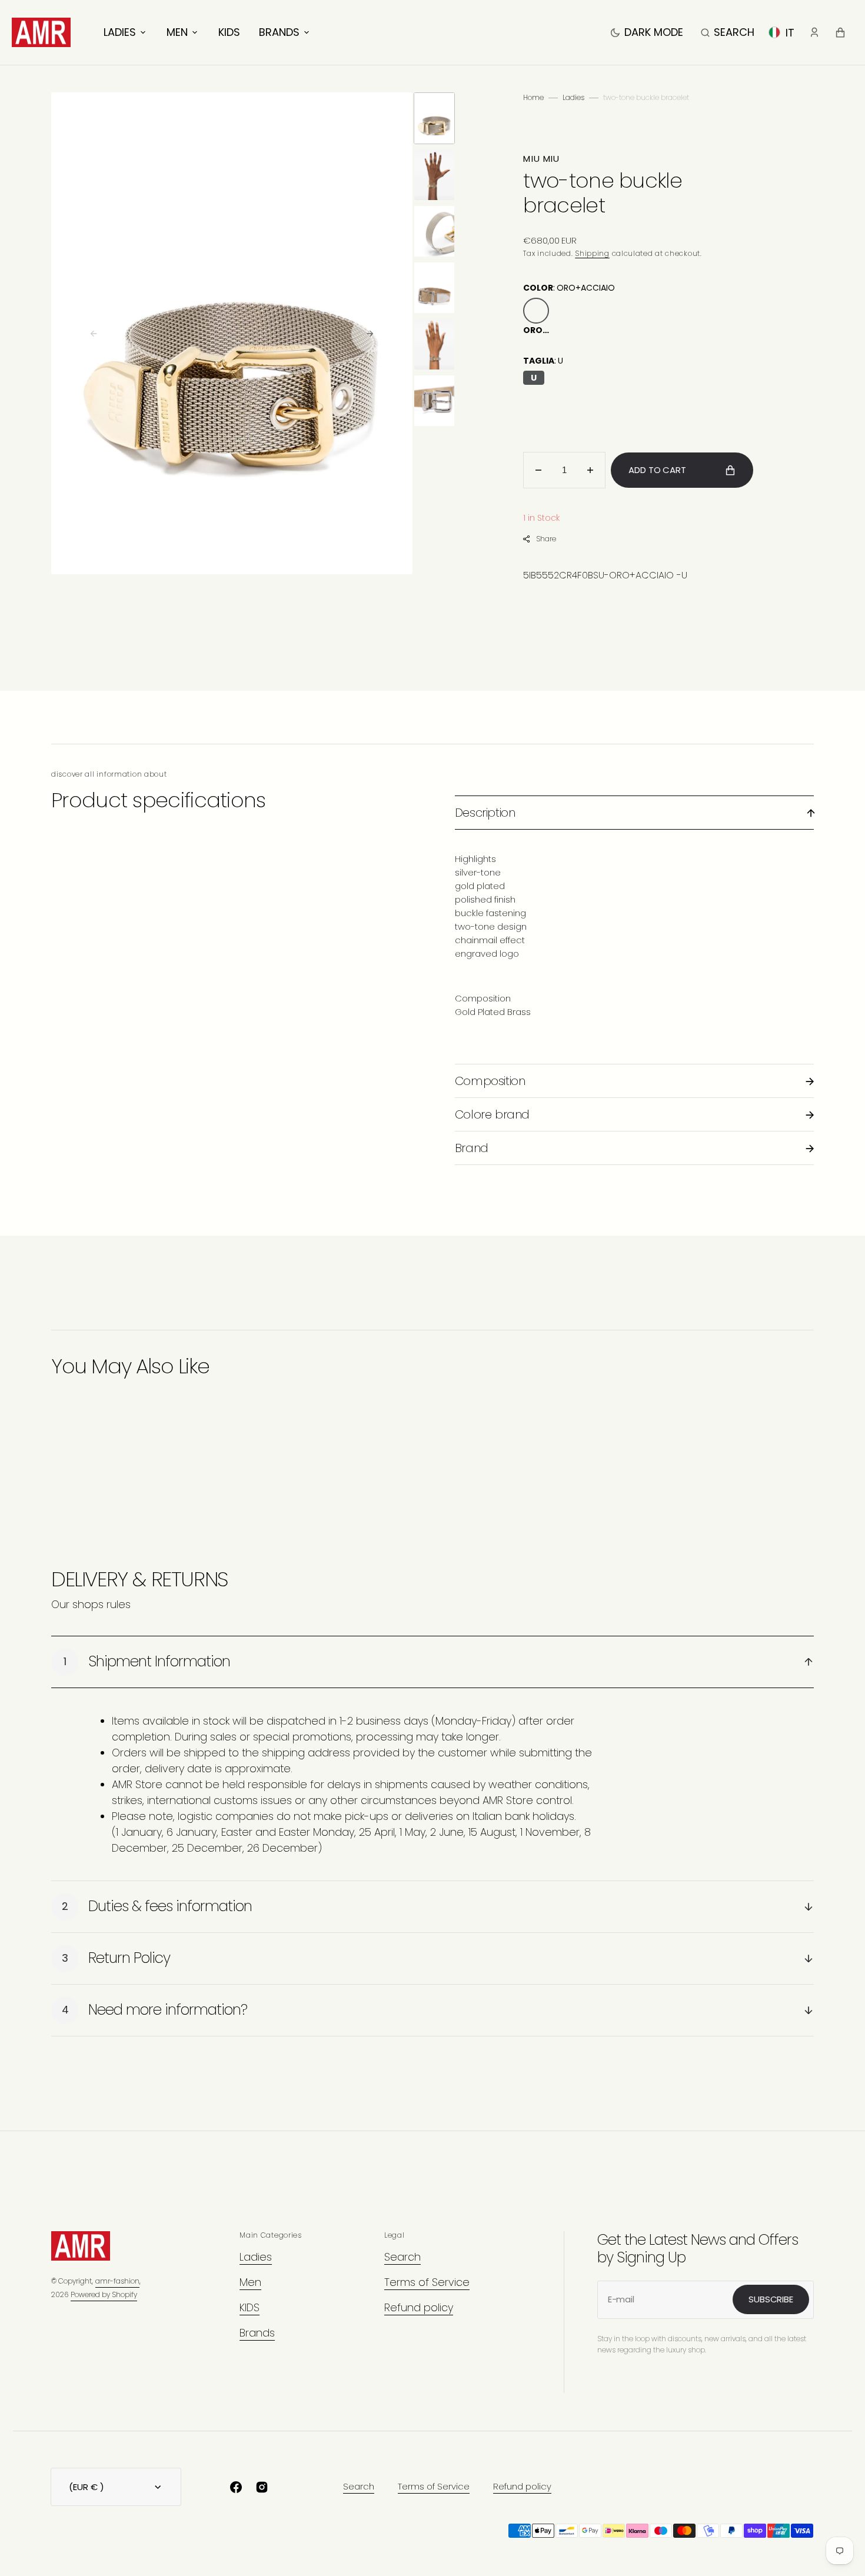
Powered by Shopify (104, 2294)
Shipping (592, 253)
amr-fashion (117, 2281)
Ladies (573, 97)
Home (533, 97)
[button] (728, 32)
